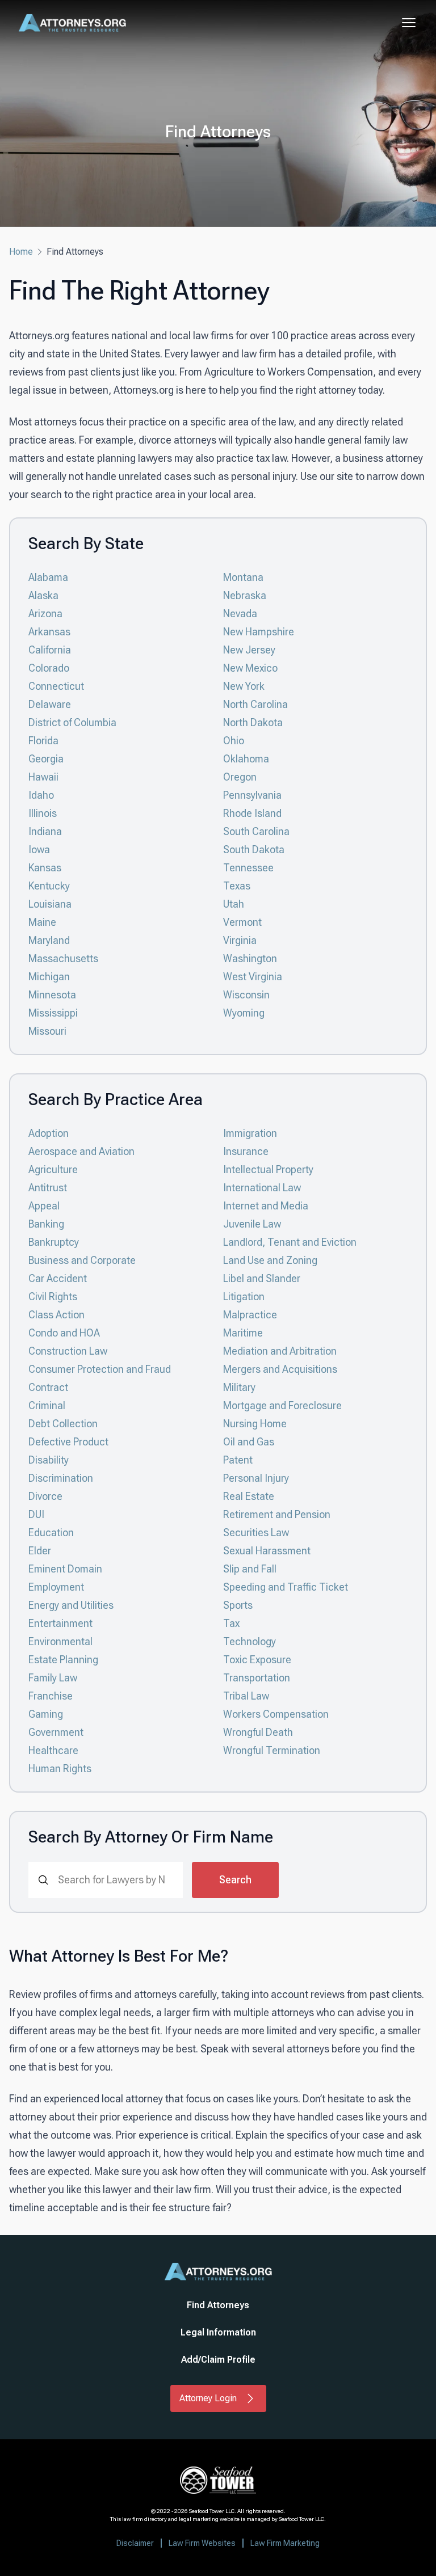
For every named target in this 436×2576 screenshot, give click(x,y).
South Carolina (256, 831)
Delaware (50, 704)
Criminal (47, 1405)
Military (239, 1387)
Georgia (46, 759)
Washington (250, 958)
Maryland (49, 940)
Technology (250, 1641)
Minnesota (52, 995)
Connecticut (56, 686)
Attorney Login (208, 2398)
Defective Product (68, 1442)
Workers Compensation (276, 1714)
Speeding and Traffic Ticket (286, 1587)
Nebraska (245, 595)
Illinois (43, 813)
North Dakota (253, 722)
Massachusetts (63, 958)
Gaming (46, 1714)
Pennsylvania (252, 795)
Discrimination (61, 1478)
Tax (231, 1623)
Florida (43, 741)
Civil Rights (53, 1297)
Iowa (39, 849)
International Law (262, 1188)
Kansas (45, 868)
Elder (40, 1551)
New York (244, 686)
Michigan (49, 977)
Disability (49, 1460)
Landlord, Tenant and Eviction (290, 1242)
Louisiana (50, 904)
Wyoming (244, 1013)
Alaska (43, 595)
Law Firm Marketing (285, 2543)
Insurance (246, 1151)
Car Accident (58, 1278)
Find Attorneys (218, 2305)
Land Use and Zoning (270, 1260)
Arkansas (49, 632)
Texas (237, 886)
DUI (36, 1514)
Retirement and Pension (277, 1514)
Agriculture (53, 1169)
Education (51, 1532)
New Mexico (250, 668)
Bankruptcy (54, 1242)
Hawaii (43, 777)
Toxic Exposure (257, 1660)
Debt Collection (63, 1424)
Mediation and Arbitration (280, 1351)
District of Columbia (72, 722)
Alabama (48, 577)
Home (21, 252)
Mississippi (53, 1013)
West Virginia (253, 977)
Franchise (51, 1696)
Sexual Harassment (267, 1551)
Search (235, 1880)
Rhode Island (252, 813)
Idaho (41, 795)
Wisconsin (246, 995)
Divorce (45, 1496)
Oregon (240, 777)
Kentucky (49, 886)
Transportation (257, 1678)
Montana (243, 577)
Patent (238, 1460)
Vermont (242, 922)
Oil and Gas (249, 1442)
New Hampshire (259, 632)
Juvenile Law (252, 1224)
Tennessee (248, 868)
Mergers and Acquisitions (280, 1369)
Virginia (240, 940)
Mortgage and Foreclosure (282, 1405)
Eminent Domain (65, 1569)
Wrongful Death (258, 1732)
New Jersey (249, 650)
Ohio (234, 741)
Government (56, 1732)
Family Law (53, 1678)
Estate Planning (63, 1660)
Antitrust (48, 1188)
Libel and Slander (262, 1278)
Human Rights (60, 1768)
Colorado (49, 668)
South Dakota (254, 849)
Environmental (60, 1641)
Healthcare (53, 1750)
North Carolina (255, 704)
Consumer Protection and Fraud (100, 1369)
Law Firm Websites (202, 2543)
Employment (56, 1587)
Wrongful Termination (272, 1750)
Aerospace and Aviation (81, 1151)
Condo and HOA (64, 1333)
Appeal (44, 1206)
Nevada (240, 614)
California (50, 650)
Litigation (244, 1297)
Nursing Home (255, 1424)
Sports (238, 1605)
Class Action (56, 1315)
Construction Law (68, 1351)
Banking (46, 1224)
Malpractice (250, 1315)
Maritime (243, 1333)
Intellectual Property (268, 1169)
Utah (234, 904)
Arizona (45, 614)
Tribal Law (246, 1696)
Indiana (45, 831)
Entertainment (60, 1623)
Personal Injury (256, 1478)
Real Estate (249, 1496)
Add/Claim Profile (218, 2360)
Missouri (47, 1031)
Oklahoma (246, 759)
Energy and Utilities (71, 1605)
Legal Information (218, 2332)
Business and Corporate (82, 1260)
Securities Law (256, 1532)
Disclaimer (135, 2543)
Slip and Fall (250, 1569)
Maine (42, 922)
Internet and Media (266, 1206)
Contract (48, 1387)
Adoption (49, 1133)
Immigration (250, 1133)
